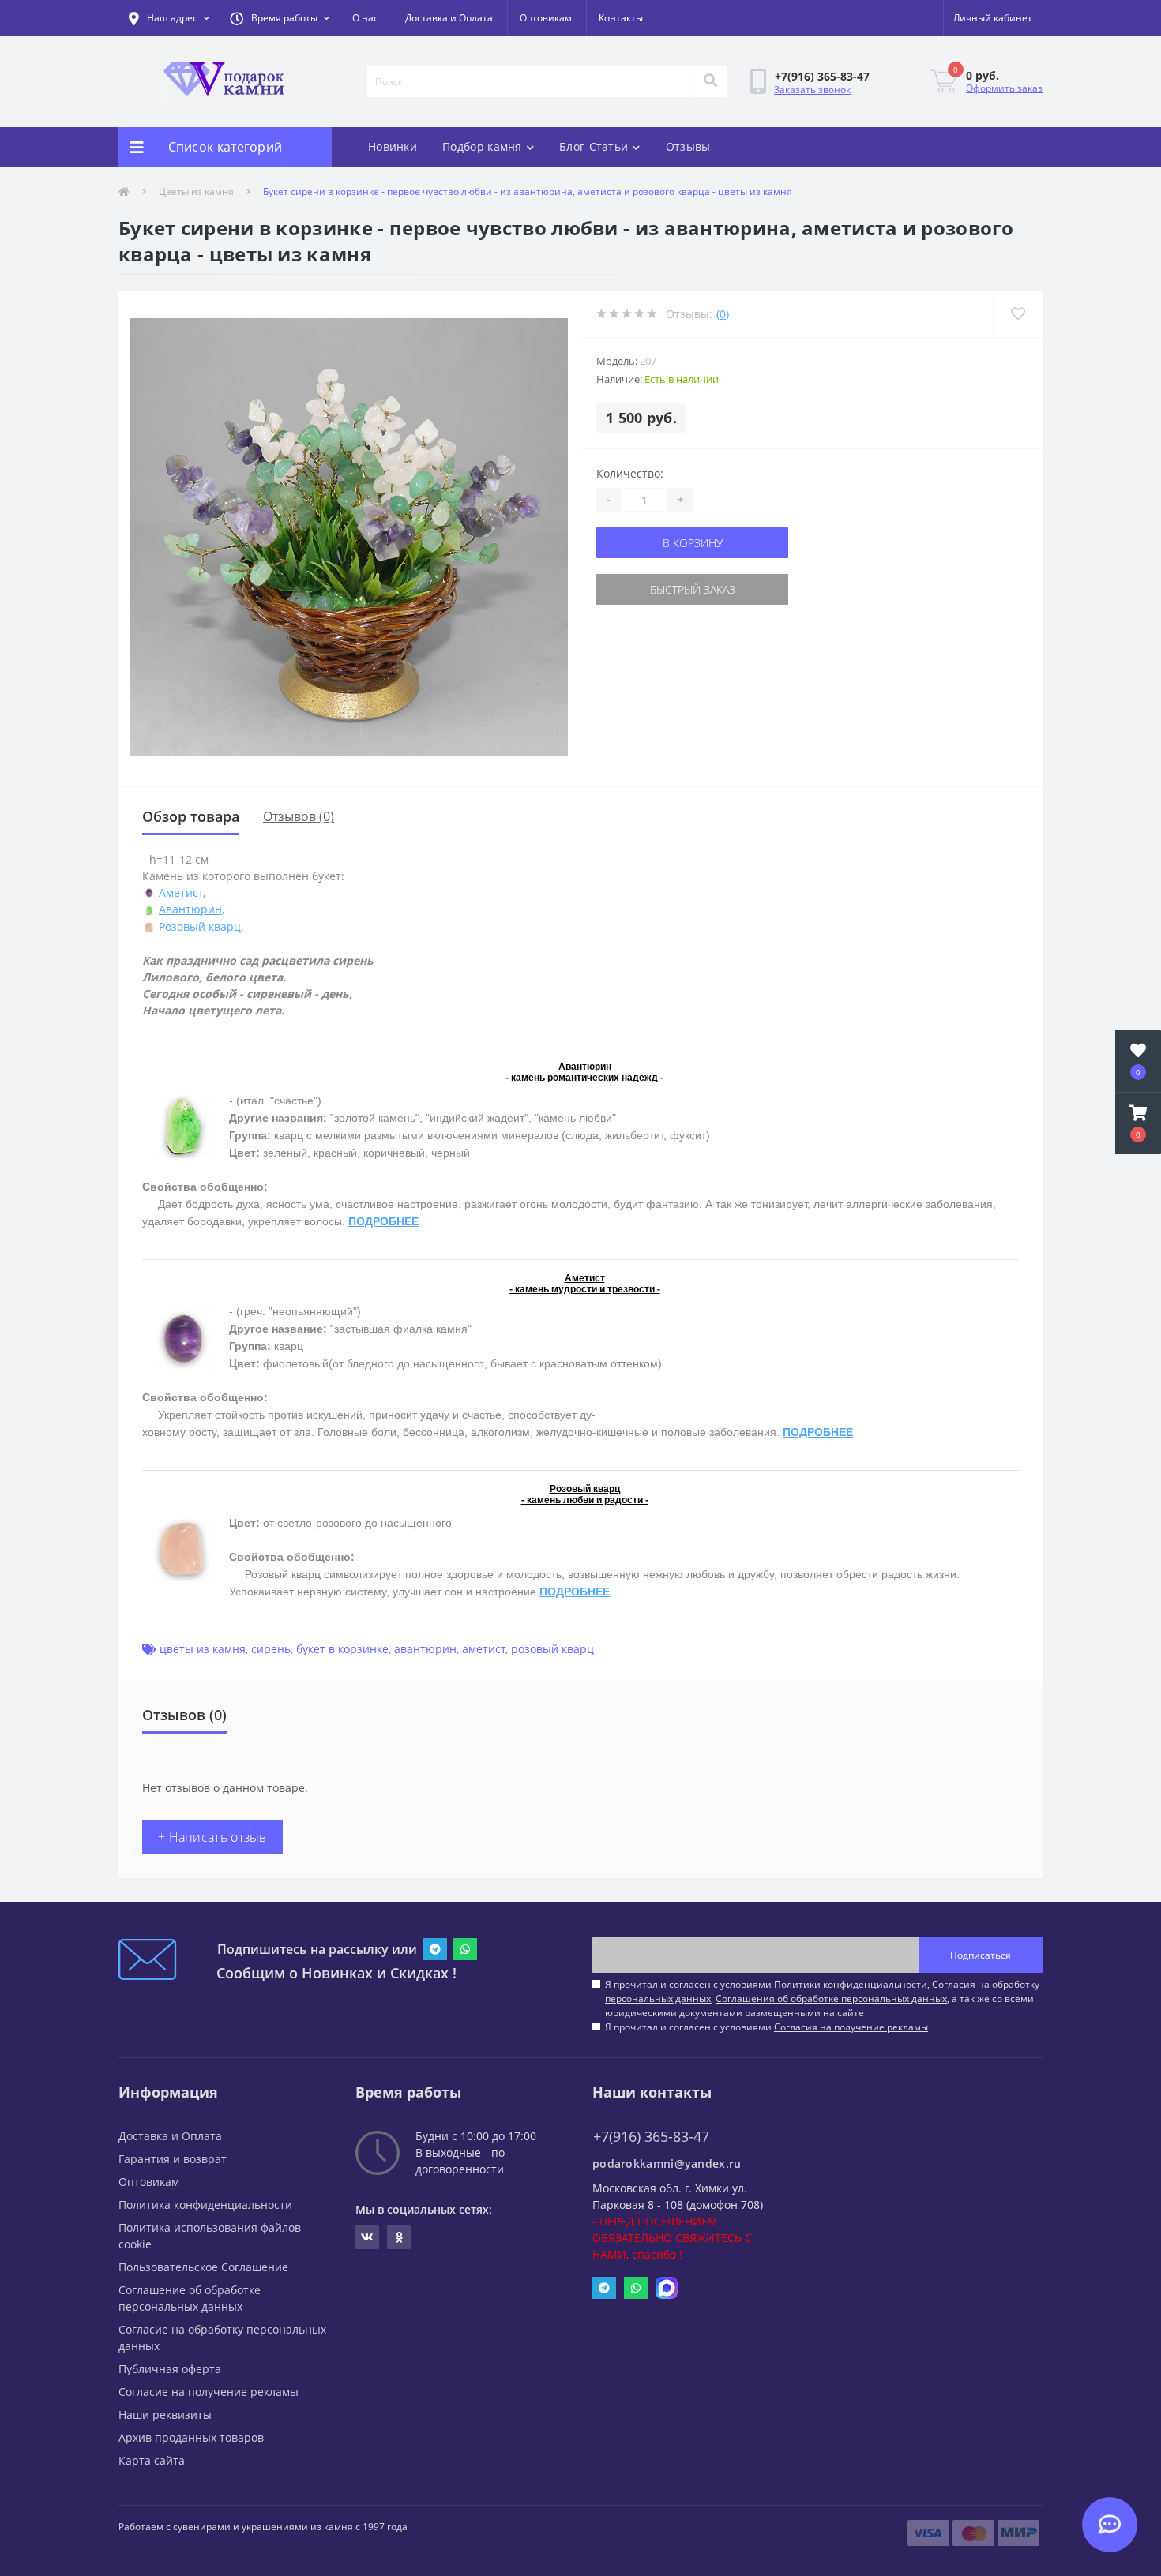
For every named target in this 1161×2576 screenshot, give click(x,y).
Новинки (393, 146)
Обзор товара (191, 816)
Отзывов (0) (299, 816)
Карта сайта (152, 2460)
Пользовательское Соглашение (203, 2267)
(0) (723, 314)
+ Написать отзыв (212, 1837)
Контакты (621, 18)
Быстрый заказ (693, 589)
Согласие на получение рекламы (209, 2392)
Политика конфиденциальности (205, 2205)
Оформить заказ (1004, 88)
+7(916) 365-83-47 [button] (651, 2137)
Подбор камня (482, 146)
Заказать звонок (812, 90)
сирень (271, 1649)
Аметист (181, 892)
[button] (280, 18)
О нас (365, 18)
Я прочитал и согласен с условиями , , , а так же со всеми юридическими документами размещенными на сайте (822, 1999)
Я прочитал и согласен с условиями (766, 2027)
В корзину (693, 543)
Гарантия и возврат (173, 2159)
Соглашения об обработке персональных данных (831, 1999)
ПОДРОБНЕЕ (383, 1221)
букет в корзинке (342, 1649)
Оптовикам (546, 18)
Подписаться (981, 1955)
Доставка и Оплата (449, 18)
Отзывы (688, 146)
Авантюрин (190, 909)
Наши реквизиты (165, 2415)
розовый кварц (552, 1649)
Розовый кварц (200, 926)
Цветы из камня (196, 191)
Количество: (630, 473)
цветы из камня (203, 1649)
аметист (484, 1649)
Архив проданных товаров (191, 2437)
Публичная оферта (170, 2369)
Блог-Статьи (594, 146)
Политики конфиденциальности (851, 1984)
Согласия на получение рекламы (851, 2027)
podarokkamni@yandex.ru (667, 2164)
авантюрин (425, 1649)
